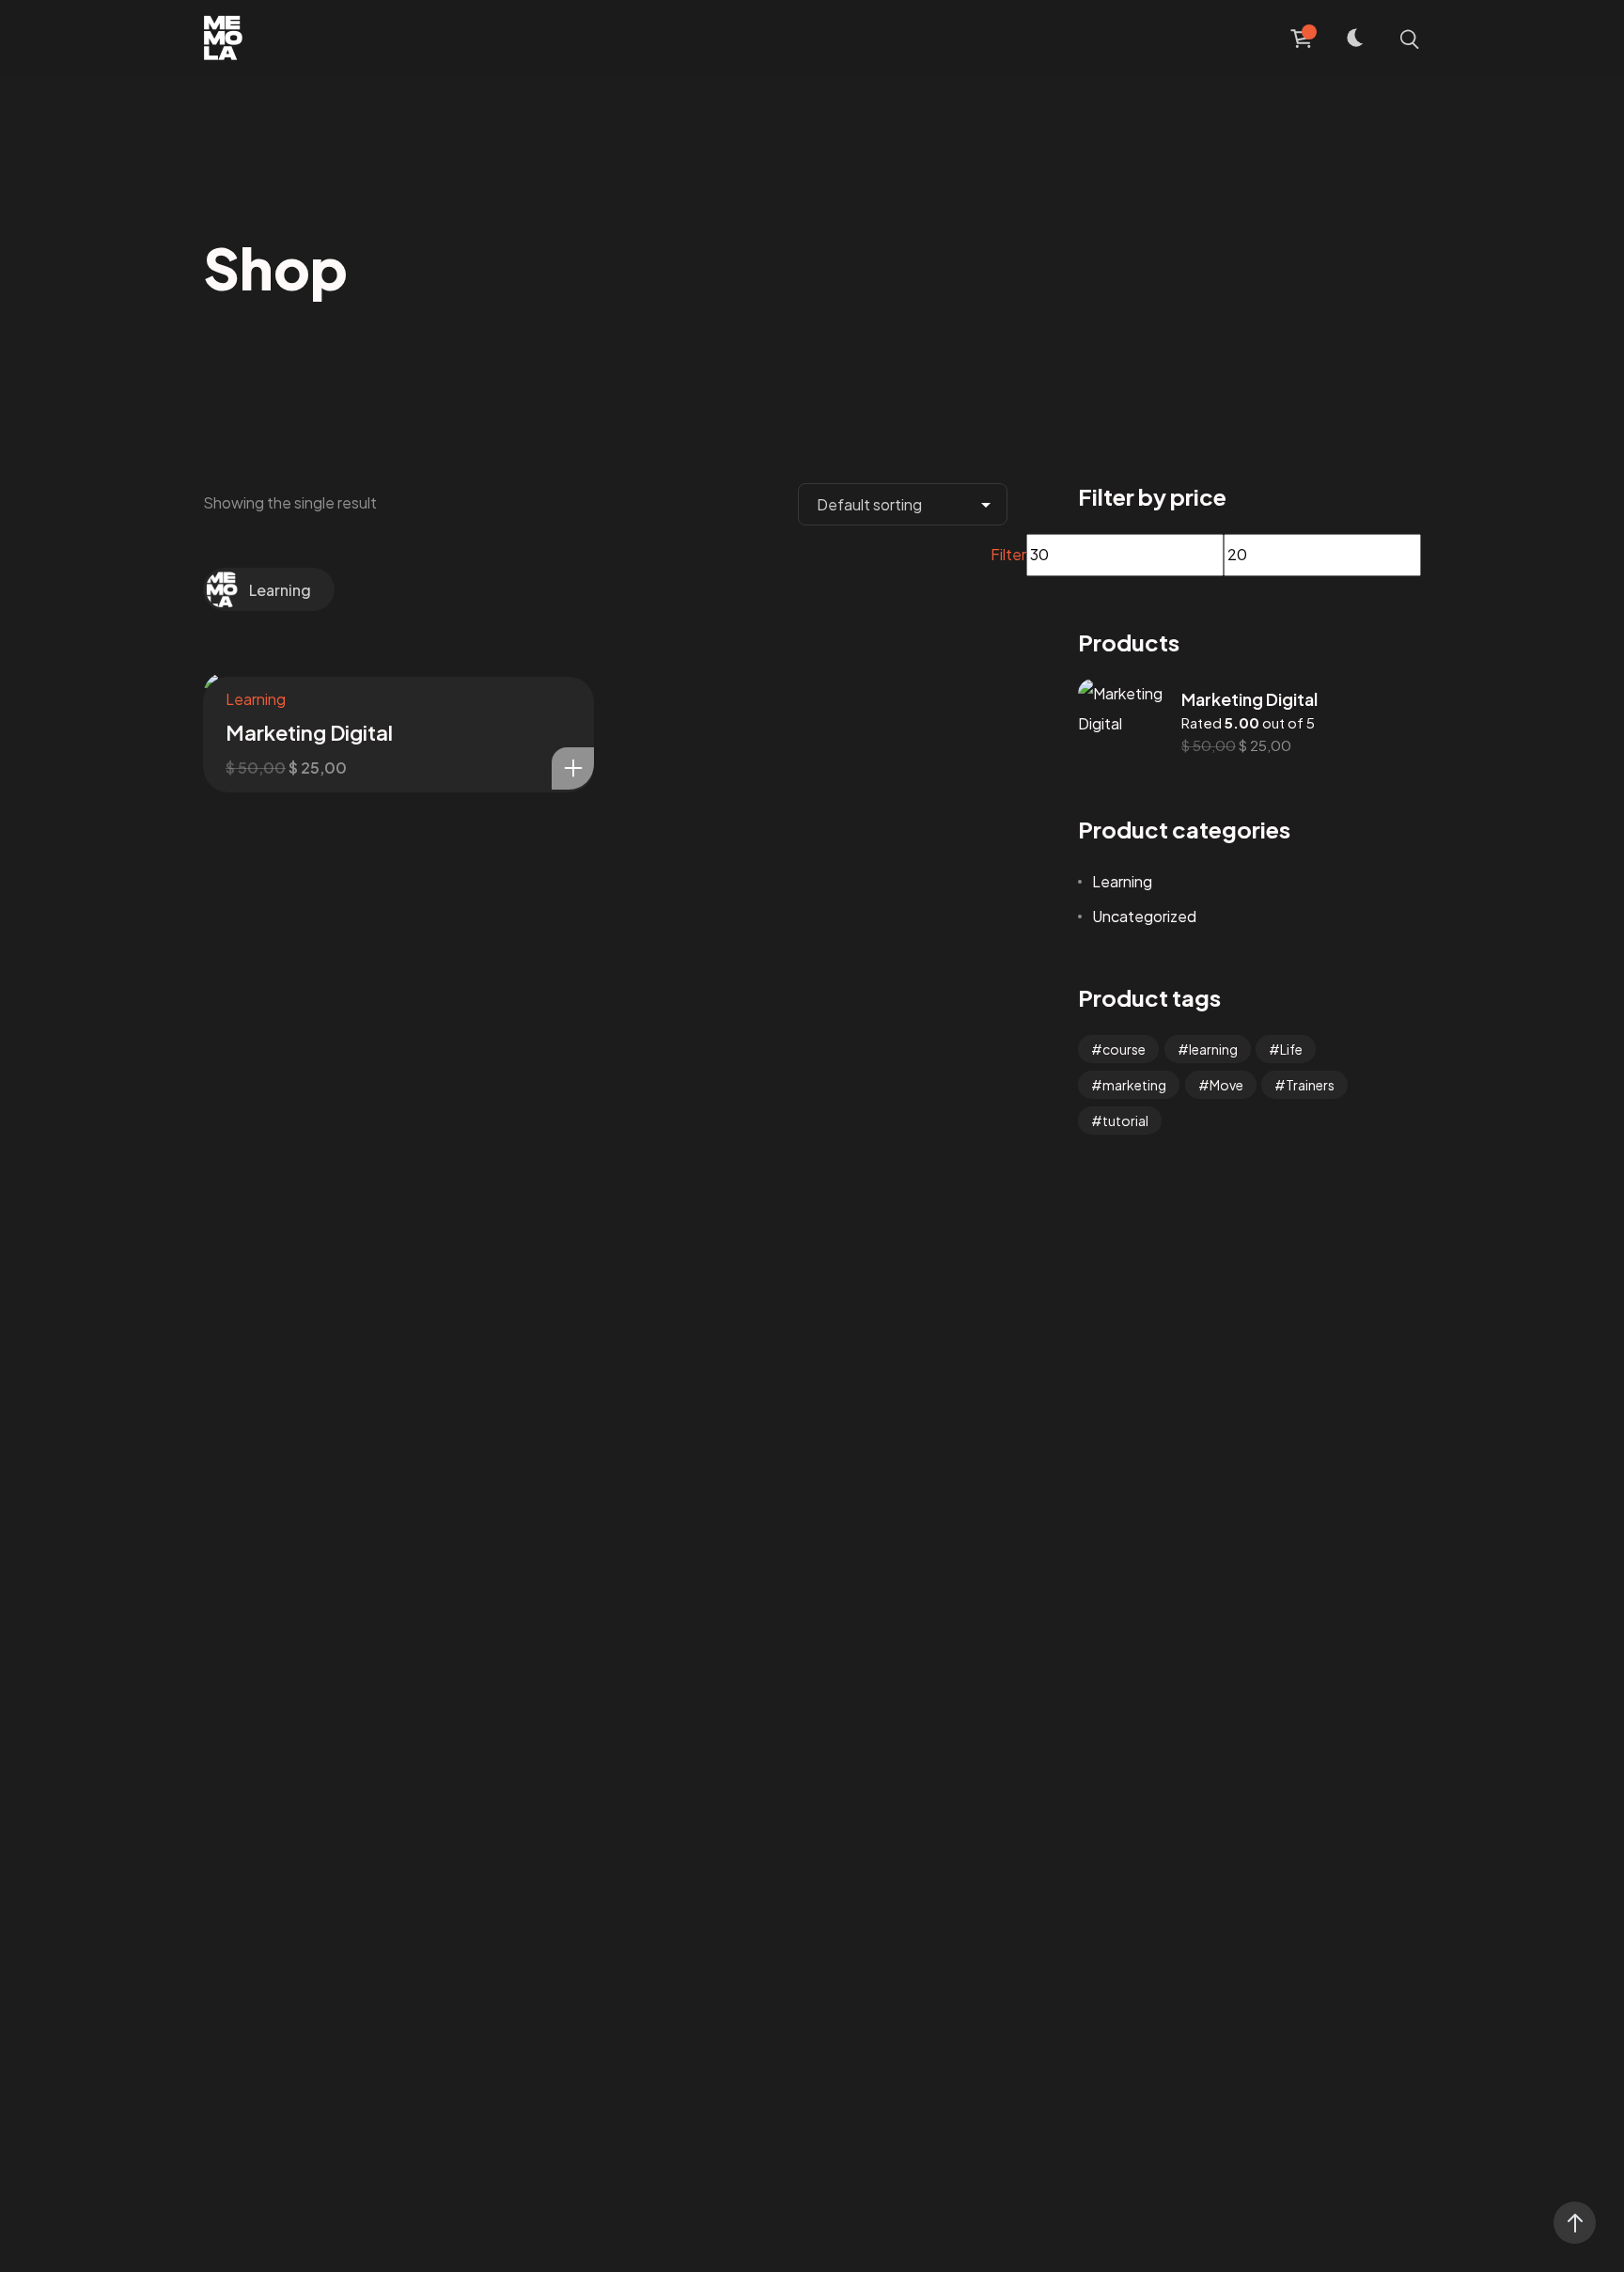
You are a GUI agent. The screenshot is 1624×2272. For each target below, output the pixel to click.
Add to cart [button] (573, 768)
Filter (1008, 554)
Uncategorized (1144, 916)
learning (1213, 1049)
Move (1226, 1085)
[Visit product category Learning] (227, 588)
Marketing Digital (309, 732)
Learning (280, 590)
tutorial (1125, 1120)
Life (1291, 1049)
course (1124, 1049)
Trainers (1310, 1085)
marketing (1134, 1085)
